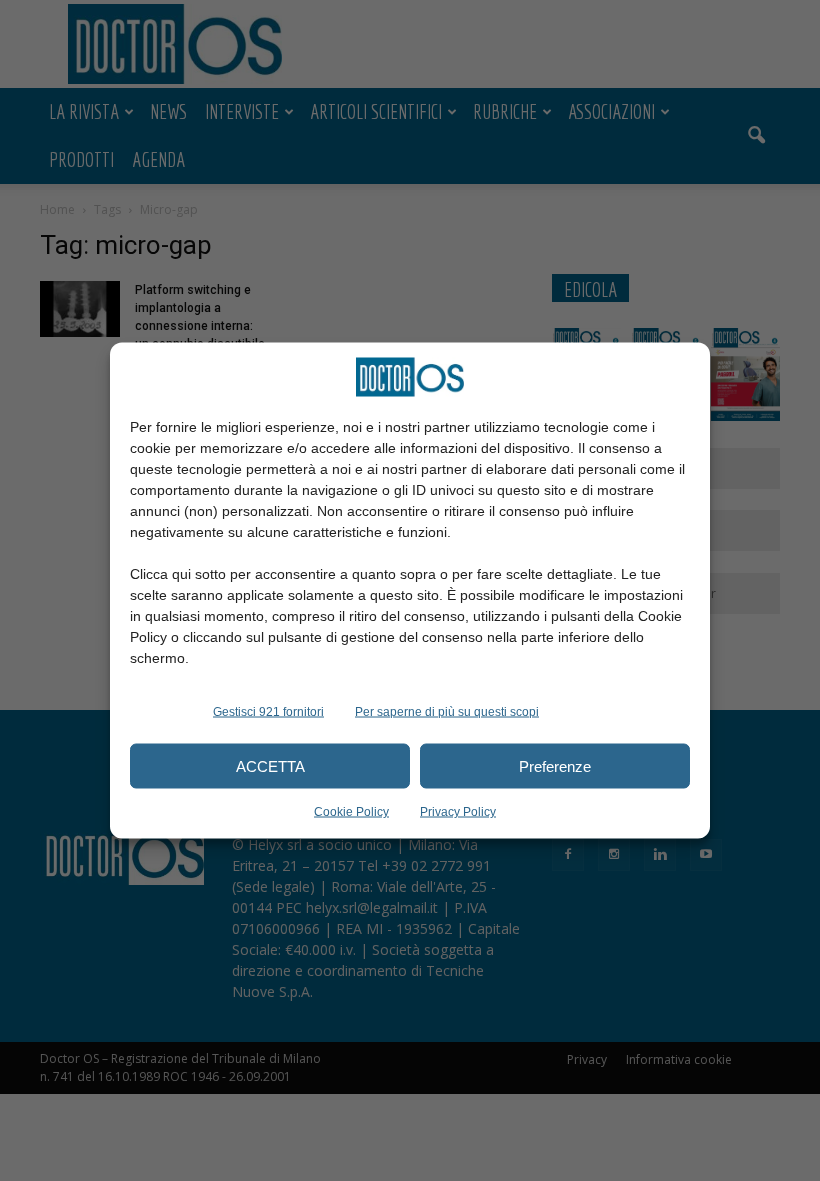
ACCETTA (270, 765)
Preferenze (555, 765)
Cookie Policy (351, 812)
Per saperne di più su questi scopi (447, 712)
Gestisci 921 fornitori (268, 712)
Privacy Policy (458, 812)
